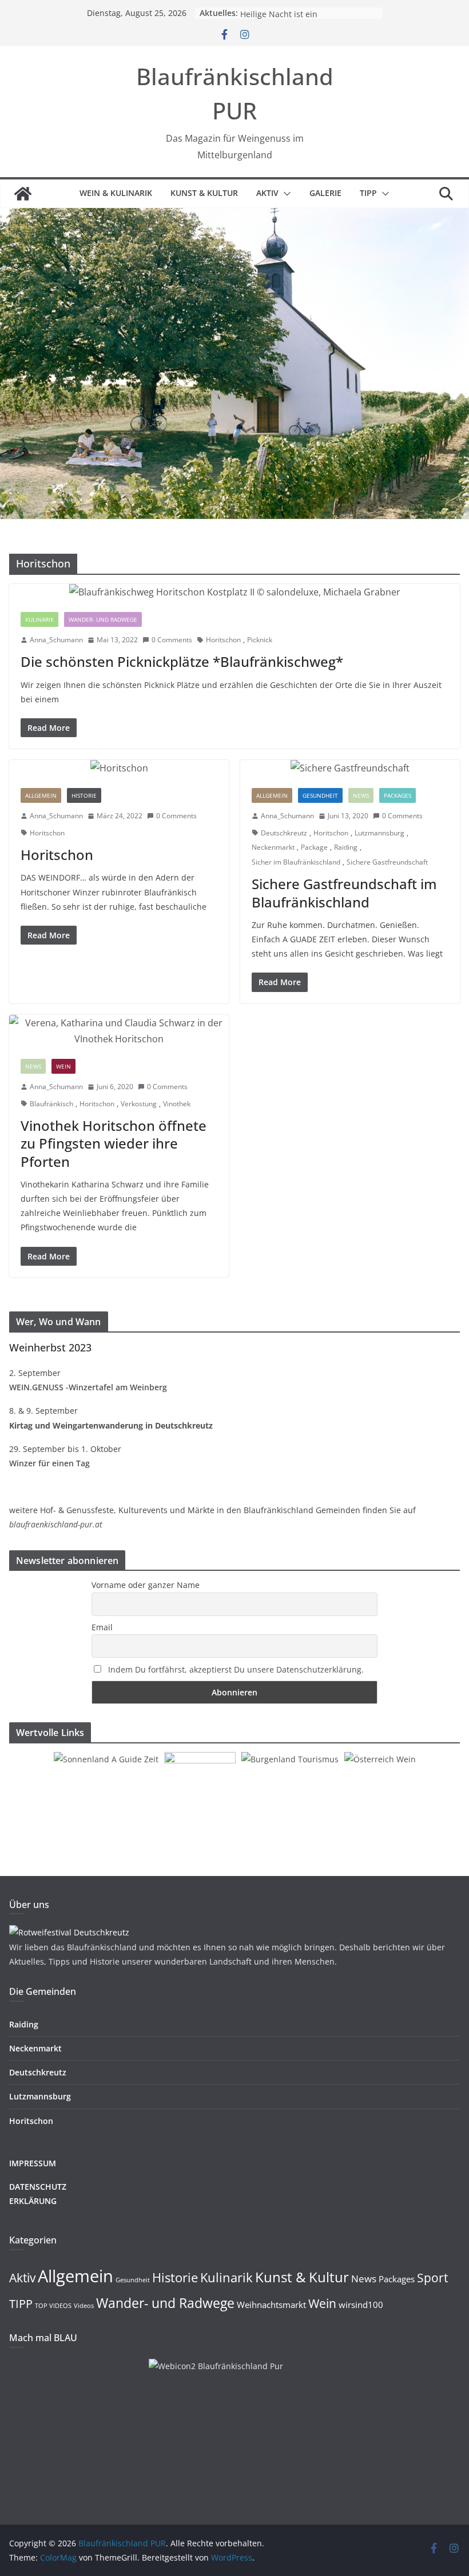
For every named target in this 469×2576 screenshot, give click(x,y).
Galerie (325, 193)
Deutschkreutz (284, 833)
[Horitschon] (119, 768)
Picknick (260, 640)
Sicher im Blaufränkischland (296, 862)
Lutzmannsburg (379, 833)
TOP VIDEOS (53, 2306)
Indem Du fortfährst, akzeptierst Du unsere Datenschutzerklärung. (236, 1669)
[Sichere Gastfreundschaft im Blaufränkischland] (350, 768)
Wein (63, 1066)
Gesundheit (320, 795)
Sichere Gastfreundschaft (387, 862)
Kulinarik (39, 619)
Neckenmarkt (273, 847)
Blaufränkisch (51, 1104)
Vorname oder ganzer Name (146, 1585)
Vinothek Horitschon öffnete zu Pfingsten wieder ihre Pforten (114, 1143)
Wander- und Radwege (103, 619)
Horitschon (223, 640)
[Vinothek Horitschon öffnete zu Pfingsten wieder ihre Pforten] (119, 1031)
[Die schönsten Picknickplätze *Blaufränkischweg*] (234, 592)
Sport (432, 2278)
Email (102, 1627)
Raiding (346, 847)
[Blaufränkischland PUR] (23, 194)
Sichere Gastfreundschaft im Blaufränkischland (344, 893)
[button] (285, 194)
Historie (84, 795)
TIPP (368, 193)
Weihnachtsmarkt (271, 2305)
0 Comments (172, 640)
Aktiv (267, 193)
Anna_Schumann (56, 640)
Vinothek (177, 1104)
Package (314, 847)
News (361, 795)
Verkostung (139, 1104)
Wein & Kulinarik (116, 193)
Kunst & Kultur (204, 193)
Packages (398, 795)
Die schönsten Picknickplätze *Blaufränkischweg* (182, 661)
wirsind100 (361, 2305)
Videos (84, 2306)
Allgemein (41, 795)
